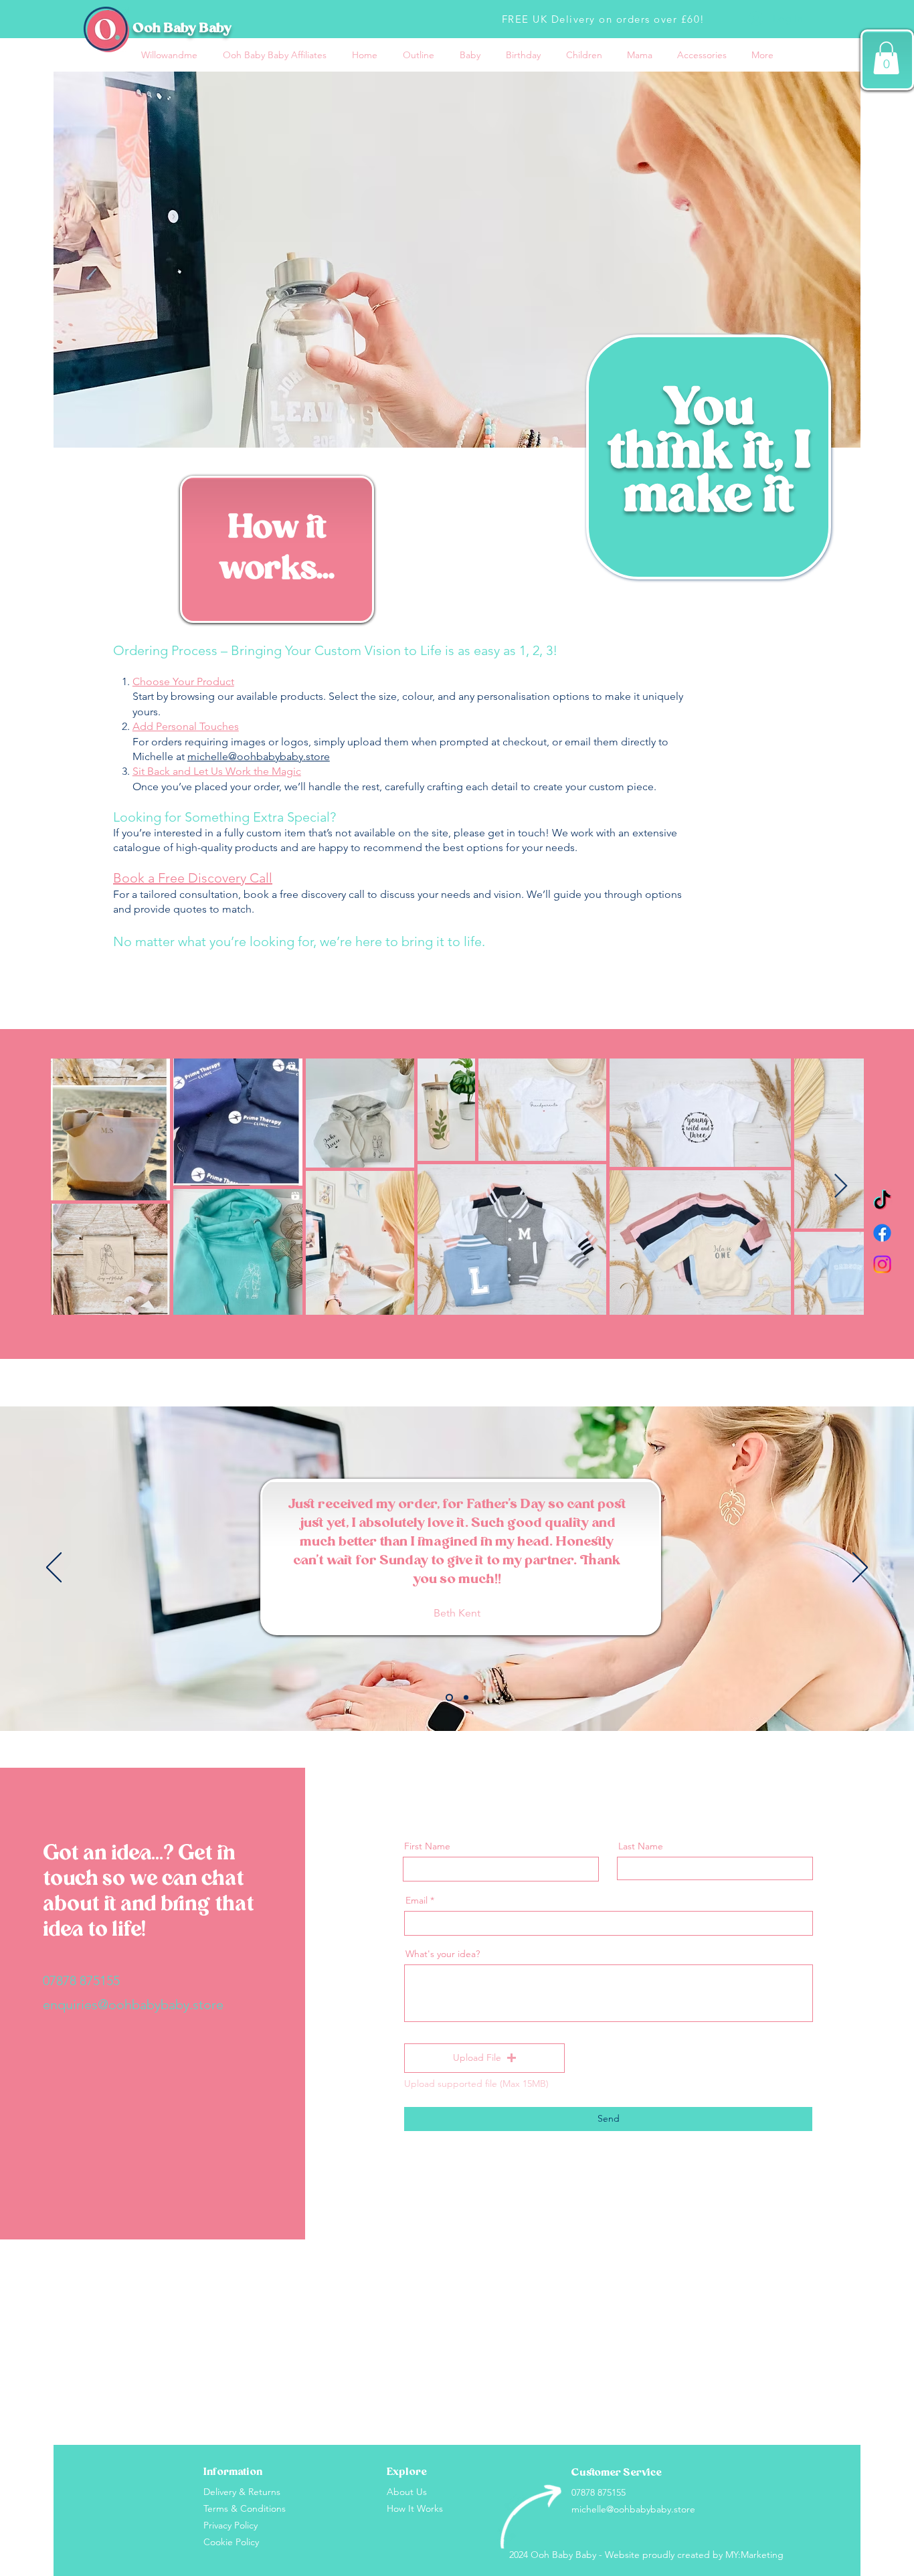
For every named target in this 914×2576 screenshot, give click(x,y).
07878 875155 (81, 1981)
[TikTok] (882, 1201)
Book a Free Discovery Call (193, 878)
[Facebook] (882, 1233)
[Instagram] (882, 1264)
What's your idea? (443, 1954)
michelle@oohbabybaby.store (259, 756)
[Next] (860, 1568)
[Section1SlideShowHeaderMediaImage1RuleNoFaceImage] (449, 1697)
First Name (427, 1846)
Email (417, 1900)
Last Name (641, 1846)
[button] (886, 58)
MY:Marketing (754, 2555)
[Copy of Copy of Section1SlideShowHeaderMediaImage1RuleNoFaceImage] (466, 1697)
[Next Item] (841, 1187)
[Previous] (54, 1568)
